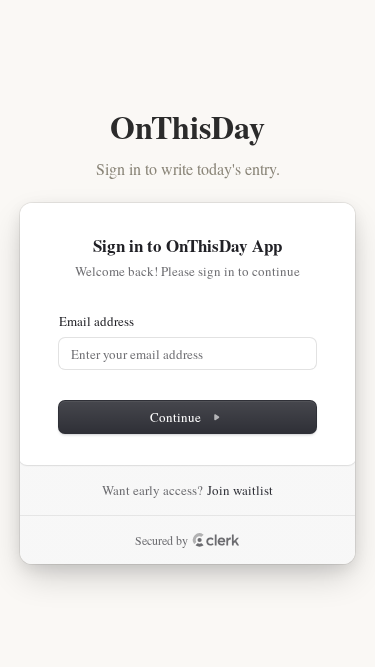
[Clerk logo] (216, 540)
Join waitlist (240, 490)
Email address (96, 321)
